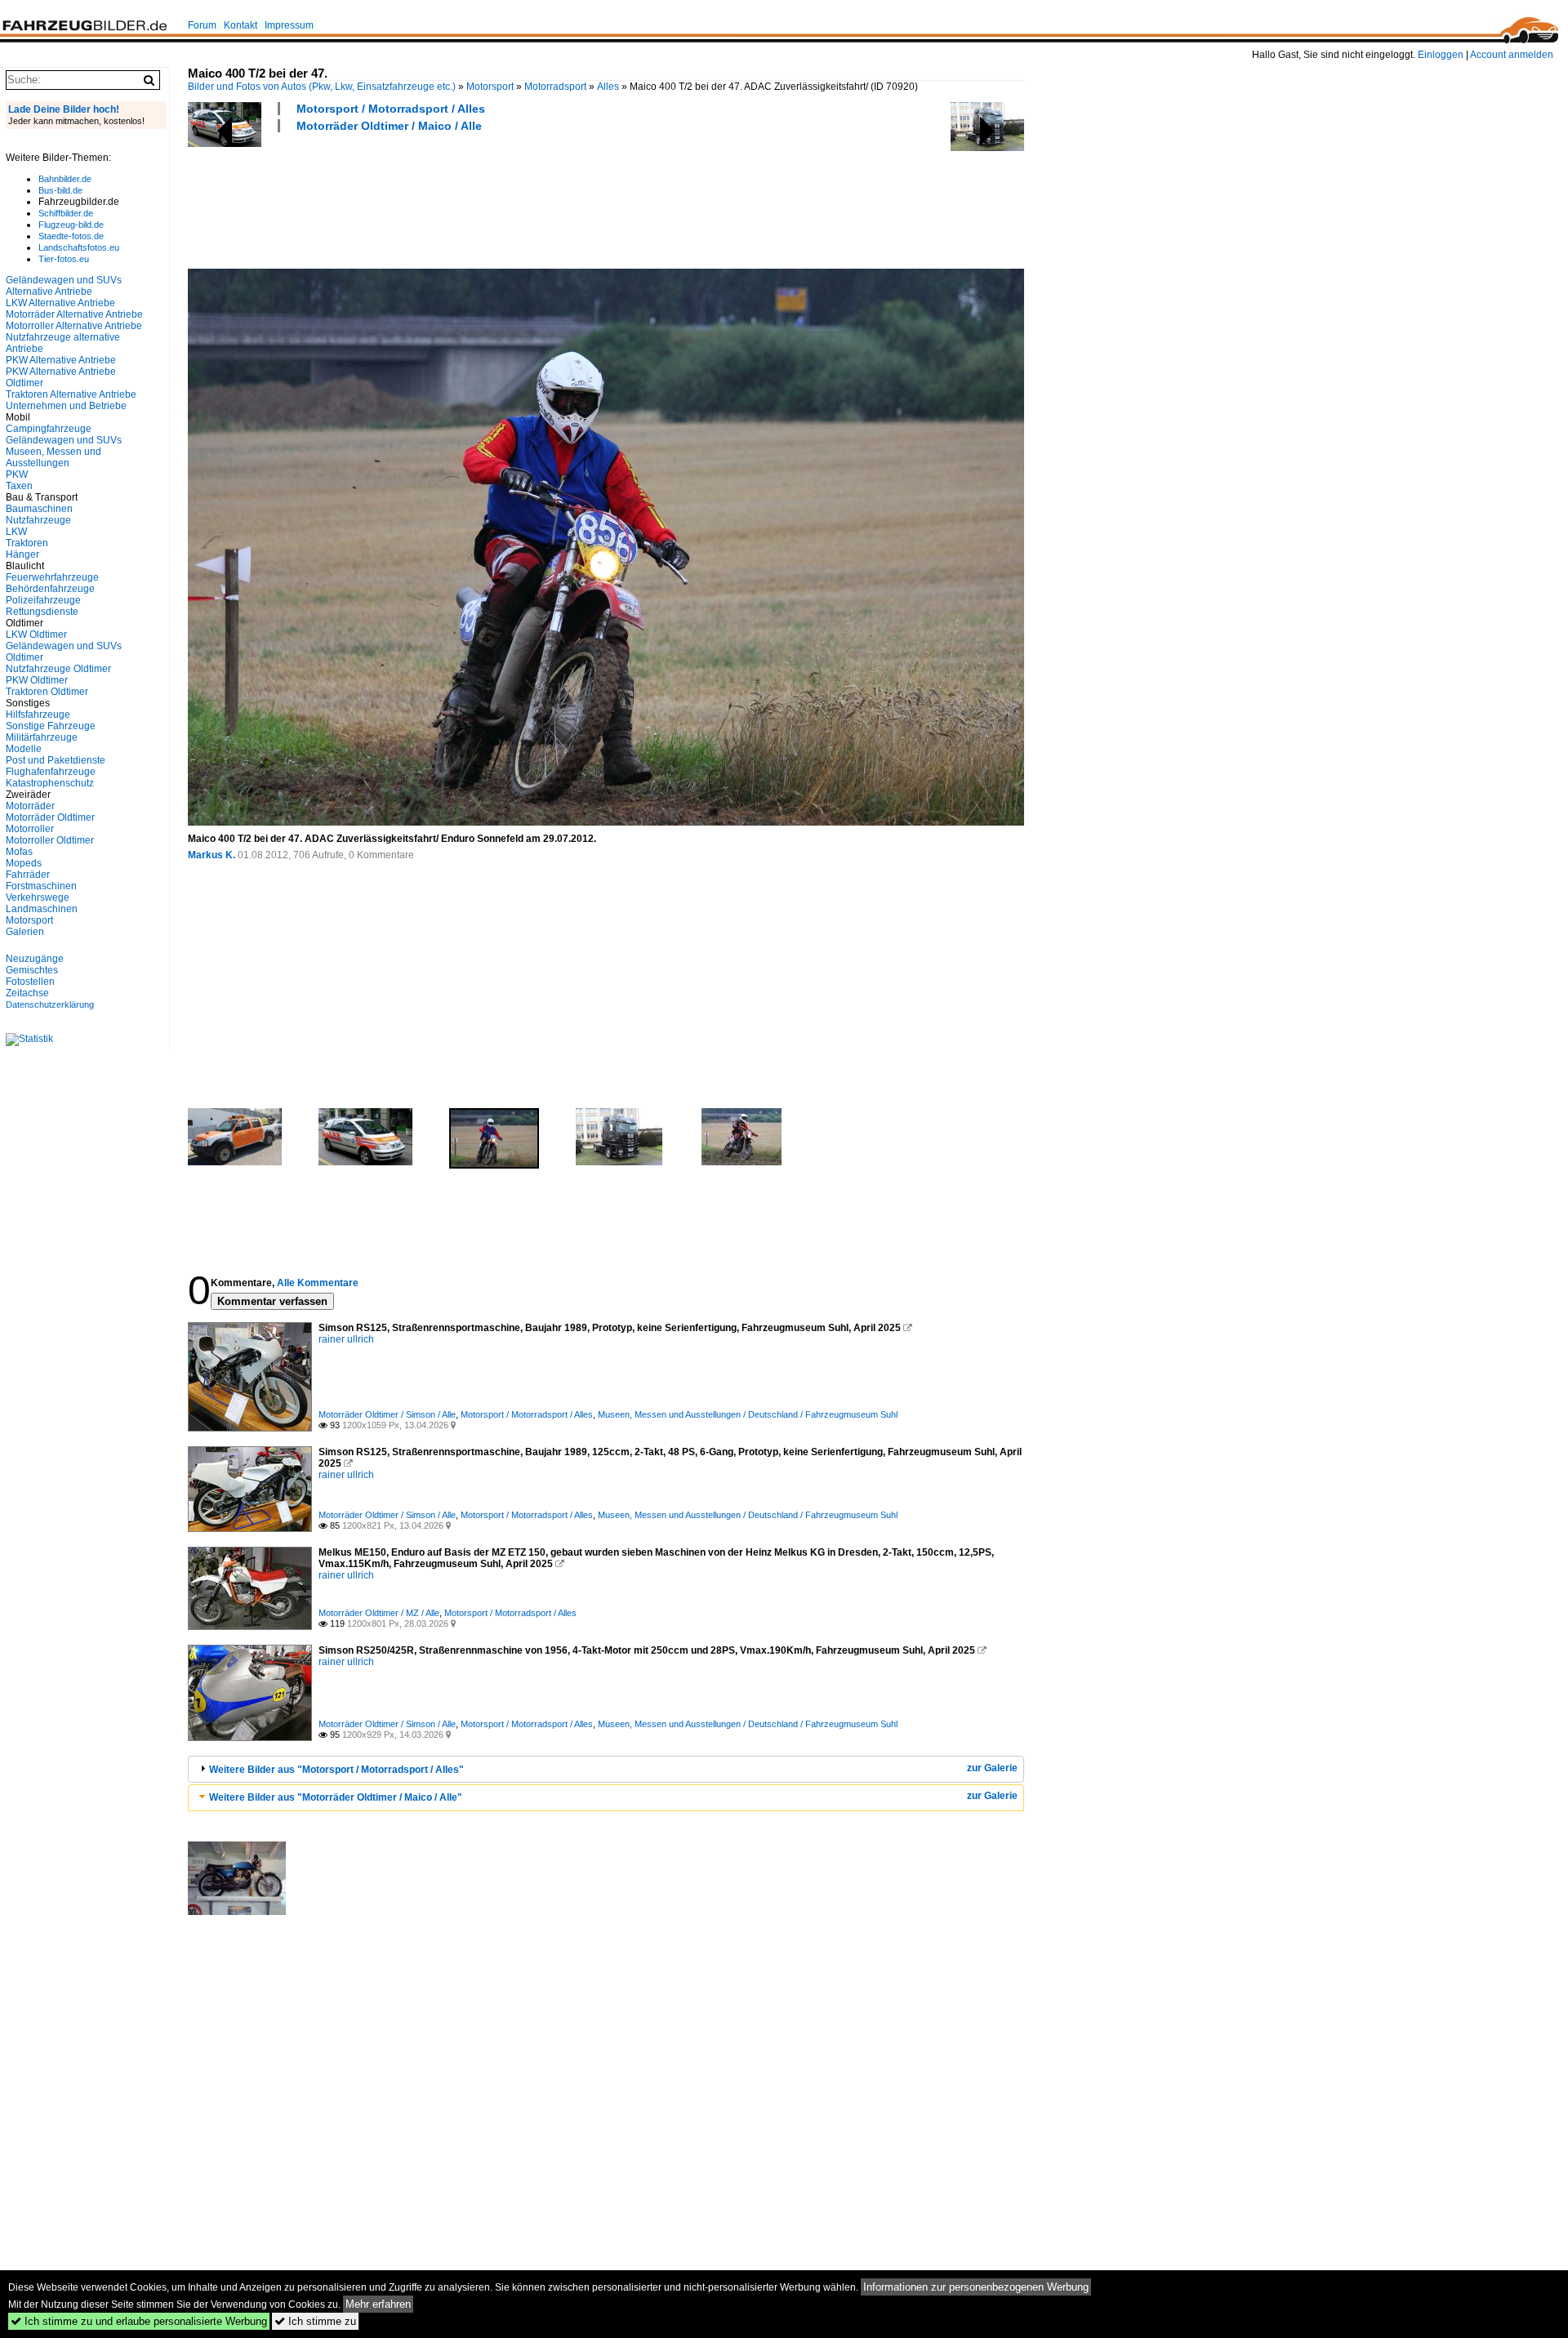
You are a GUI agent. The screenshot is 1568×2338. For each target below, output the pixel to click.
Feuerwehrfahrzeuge (52, 577)
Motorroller (30, 829)
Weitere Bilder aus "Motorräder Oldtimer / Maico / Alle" (336, 1797)
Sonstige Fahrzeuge (51, 726)
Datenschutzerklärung (50, 1004)
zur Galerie (992, 1768)
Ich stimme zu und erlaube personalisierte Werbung (139, 2321)
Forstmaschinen (41, 886)
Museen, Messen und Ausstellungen (53, 457)
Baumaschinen (39, 509)
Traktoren (27, 543)
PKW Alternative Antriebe (61, 360)
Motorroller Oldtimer (50, 840)
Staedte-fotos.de (71, 236)
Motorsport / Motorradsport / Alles (391, 109)
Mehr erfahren (378, 2304)
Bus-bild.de (60, 190)
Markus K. (212, 855)
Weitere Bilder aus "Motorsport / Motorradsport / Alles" (336, 1770)
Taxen (19, 486)
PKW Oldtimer (37, 680)
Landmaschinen (42, 909)
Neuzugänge (35, 959)
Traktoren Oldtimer (47, 692)
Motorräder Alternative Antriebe (74, 314)
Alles (608, 87)
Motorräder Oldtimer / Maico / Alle (389, 126)
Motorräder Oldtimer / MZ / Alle (379, 1613)
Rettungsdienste (42, 612)
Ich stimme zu (315, 2321)
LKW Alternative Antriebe (60, 303)
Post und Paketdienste (56, 760)
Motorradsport (555, 87)
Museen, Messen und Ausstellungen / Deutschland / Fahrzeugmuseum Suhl (748, 1414)
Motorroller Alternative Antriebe (74, 326)
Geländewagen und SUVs (64, 440)
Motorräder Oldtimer (50, 817)
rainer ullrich (346, 1339)
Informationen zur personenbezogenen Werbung (976, 2287)
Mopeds (24, 863)
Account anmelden (1512, 55)
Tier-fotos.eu (64, 259)
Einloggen (1441, 55)
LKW (16, 532)
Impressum (289, 25)
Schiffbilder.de (66, 213)
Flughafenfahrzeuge (51, 772)
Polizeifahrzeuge (43, 600)
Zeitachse (27, 993)
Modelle (24, 749)
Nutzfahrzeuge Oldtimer (58, 669)
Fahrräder (28, 875)
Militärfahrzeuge (42, 737)
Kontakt (241, 25)
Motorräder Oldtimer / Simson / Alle (387, 1414)
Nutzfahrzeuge (38, 520)
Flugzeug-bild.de (71, 225)
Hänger (22, 554)
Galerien (25, 932)
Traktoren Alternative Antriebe (71, 394)
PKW (17, 474)
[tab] (606, 1769)
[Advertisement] (485, 198)
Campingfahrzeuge (49, 429)
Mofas (19, 852)
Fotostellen (30, 982)
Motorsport (490, 87)
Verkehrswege (38, 897)
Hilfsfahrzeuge (38, 715)
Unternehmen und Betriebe (66, 406)
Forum (202, 25)
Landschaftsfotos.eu (79, 247)
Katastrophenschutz (50, 783)
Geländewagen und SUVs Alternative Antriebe (64, 286)
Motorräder (30, 806)
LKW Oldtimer (36, 635)
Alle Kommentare (318, 1283)
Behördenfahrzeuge (50, 589)
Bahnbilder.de (65, 179)
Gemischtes (32, 970)
